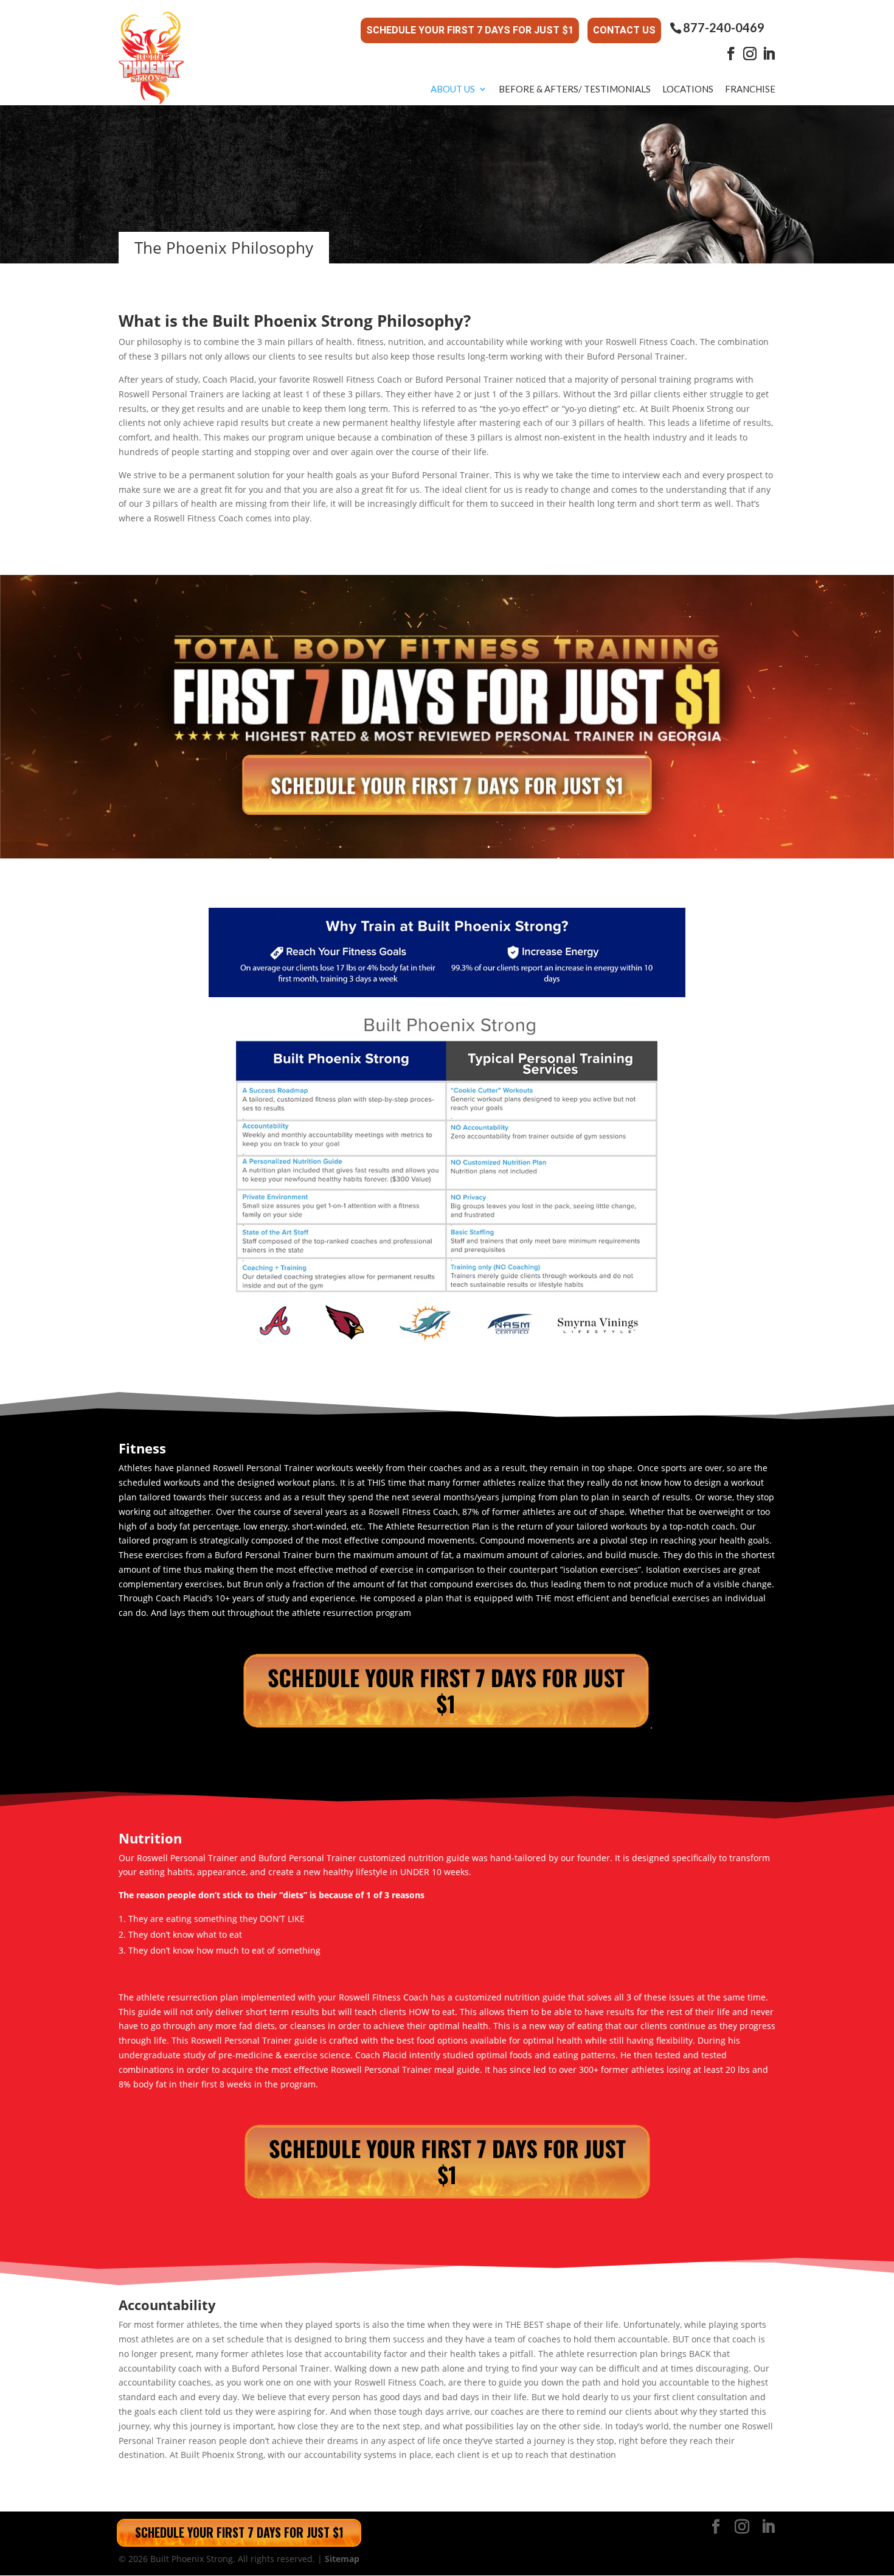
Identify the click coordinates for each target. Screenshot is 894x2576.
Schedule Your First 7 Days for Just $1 (470, 30)
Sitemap (342, 2559)
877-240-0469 (724, 28)
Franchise (750, 89)
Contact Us (624, 30)
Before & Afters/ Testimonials (575, 89)
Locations (688, 89)
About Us (453, 89)
